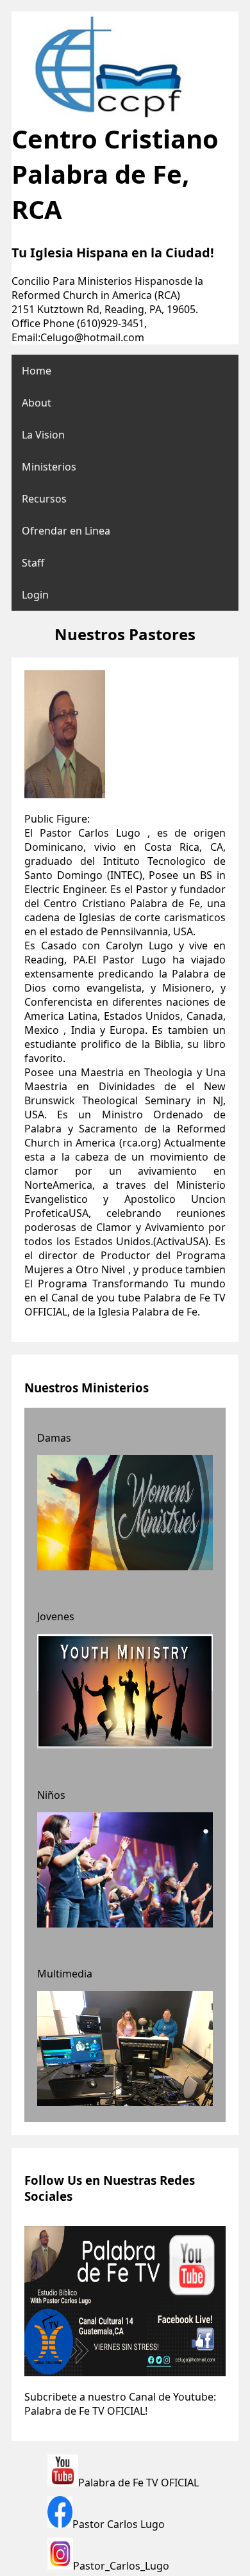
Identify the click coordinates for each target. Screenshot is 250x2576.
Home (37, 371)
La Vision (43, 435)
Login (35, 595)
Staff (33, 563)
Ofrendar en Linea (66, 531)
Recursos (44, 499)
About (37, 403)
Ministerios (49, 467)
